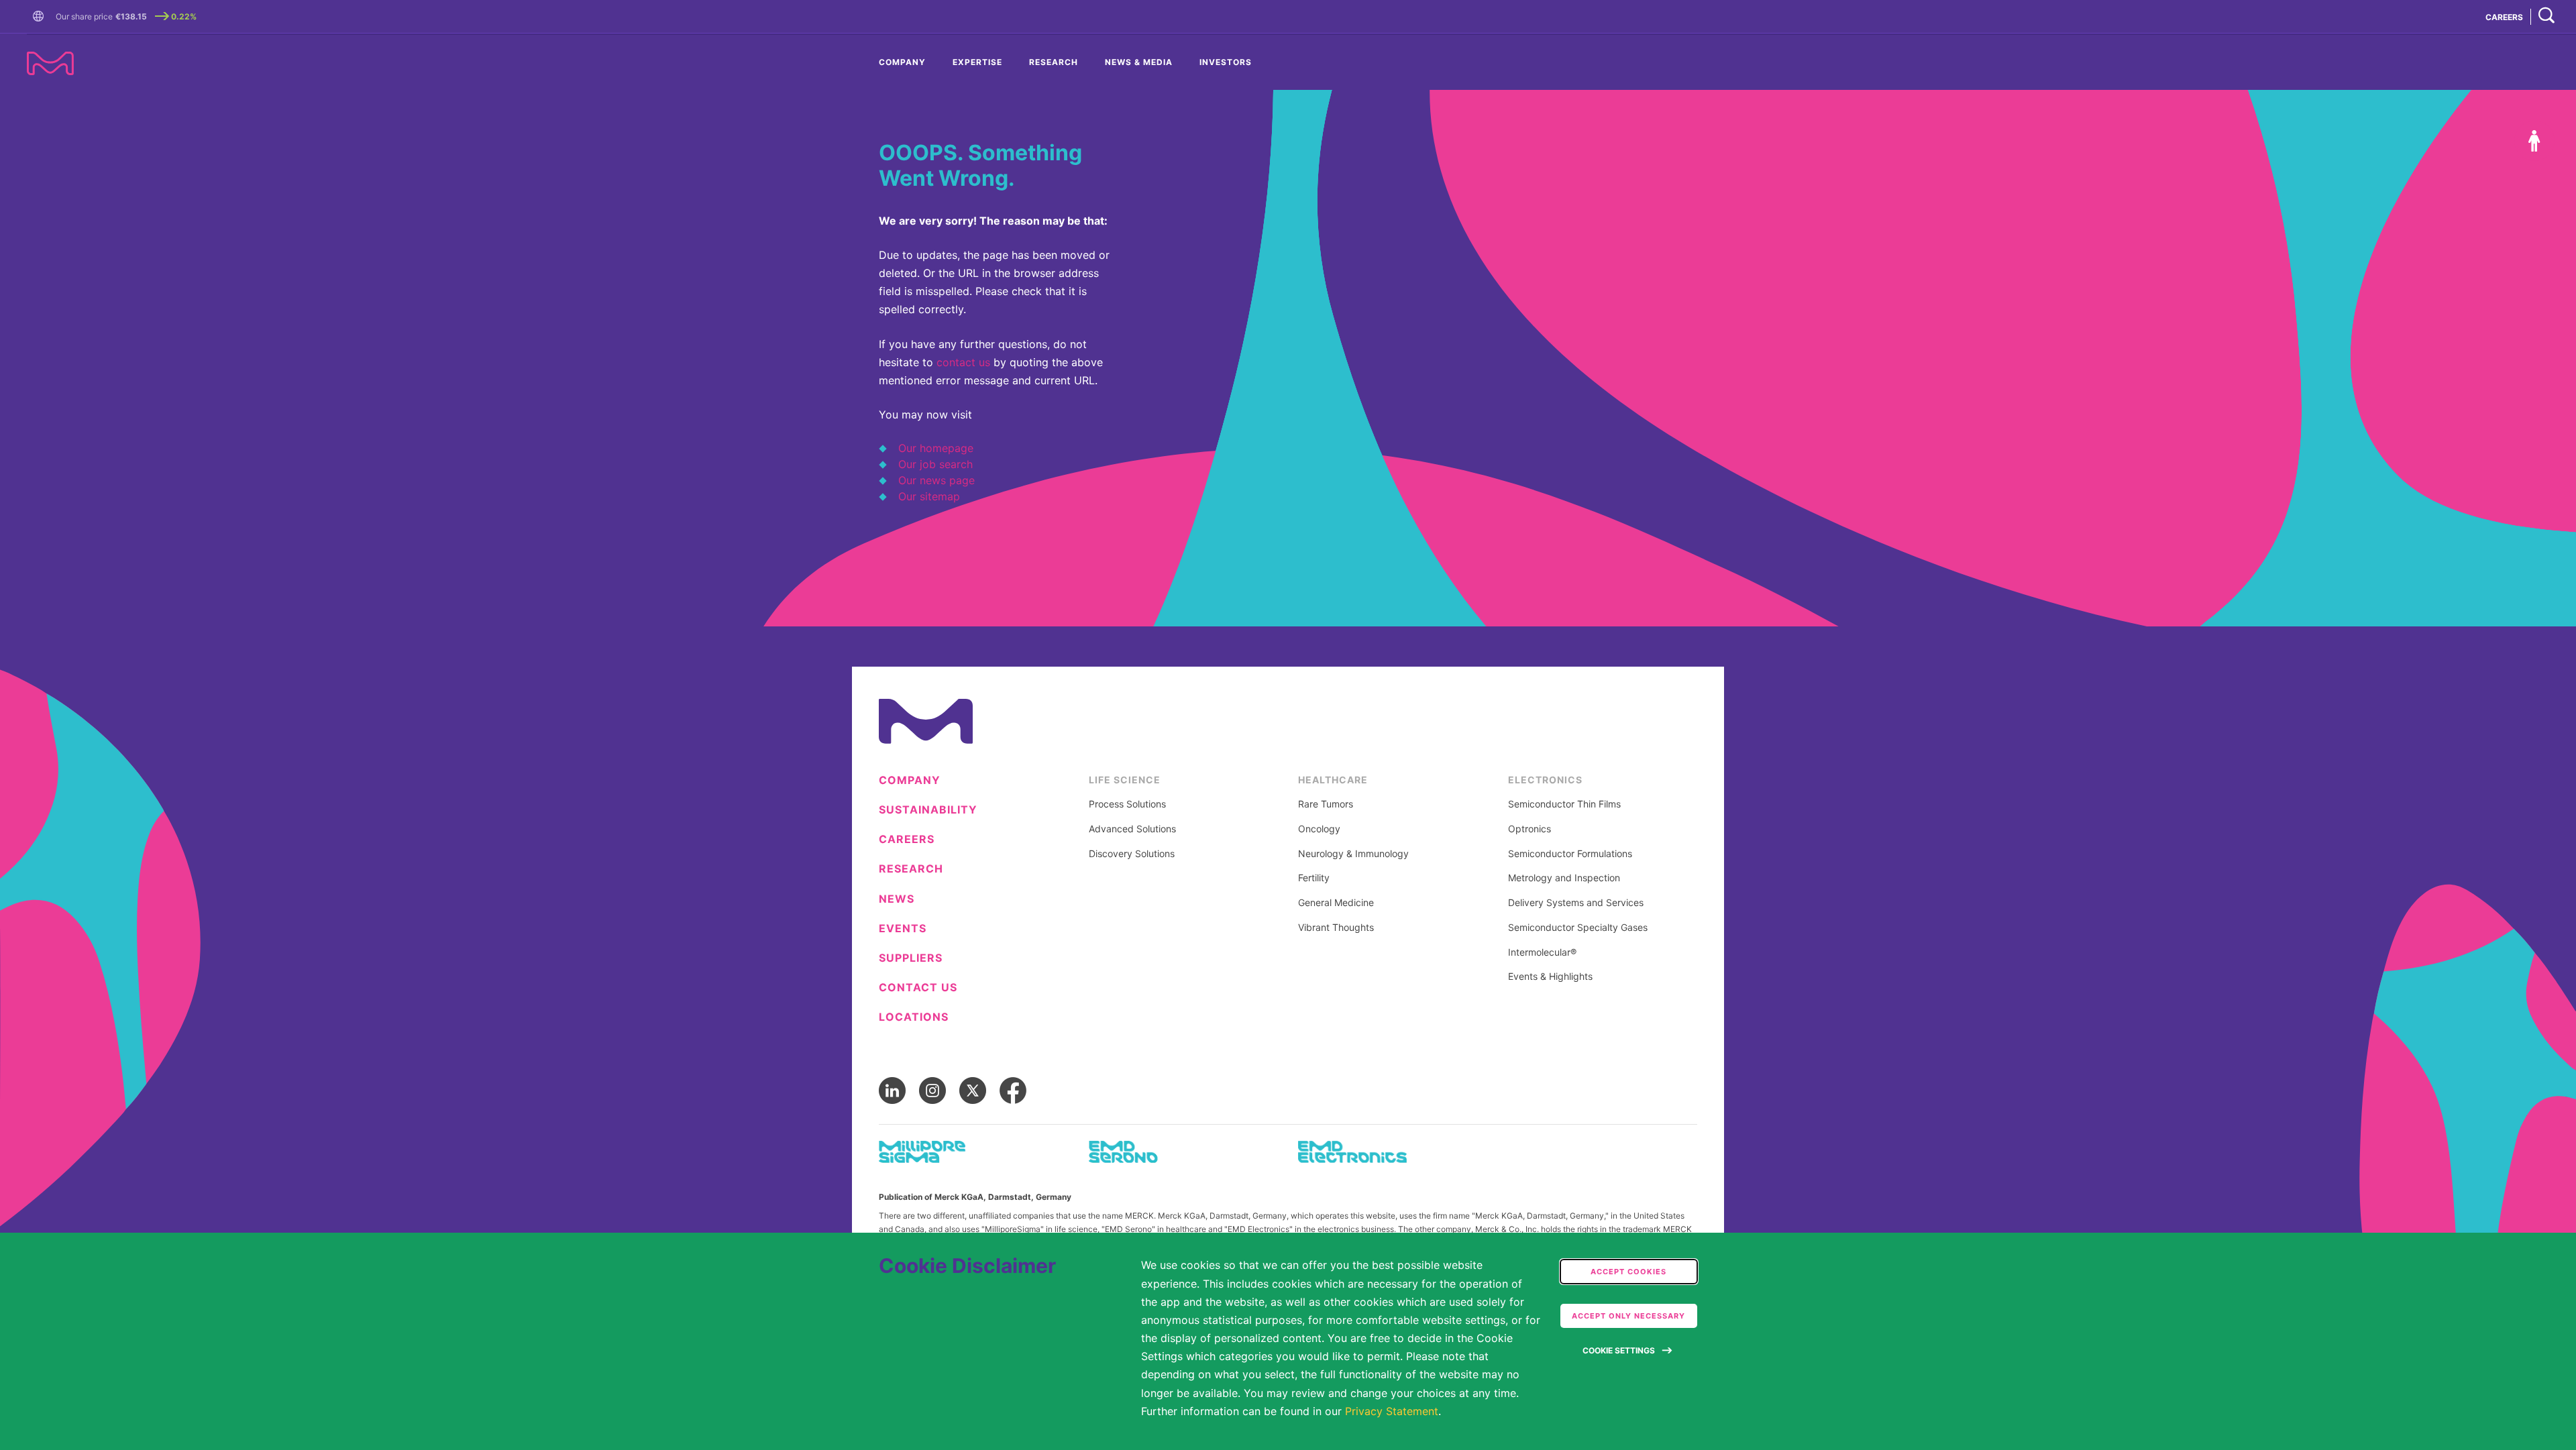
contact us (963, 362)
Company (902, 62)
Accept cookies (1628, 1272)
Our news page (936, 480)
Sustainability (928, 810)
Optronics (1529, 829)
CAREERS (2504, 17)
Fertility (1314, 878)
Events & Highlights (1550, 977)
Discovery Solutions (1132, 854)
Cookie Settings (1619, 1350)
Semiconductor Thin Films (1564, 804)
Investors (1226, 62)
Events (903, 929)
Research (1054, 62)
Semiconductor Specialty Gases (1578, 928)
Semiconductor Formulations (1570, 854)
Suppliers (911, 958)
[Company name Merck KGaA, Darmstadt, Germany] (50, 63)
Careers (907, 839)
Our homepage (936, 448)
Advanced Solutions (1132, 829)
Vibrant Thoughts (1336, 928)
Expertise (977, 62)
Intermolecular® (1542, 952)
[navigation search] (2546, 16)
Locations (914, 1017)
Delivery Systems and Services (1576, 903)
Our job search (935, 464)
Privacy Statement (1392, 1411)
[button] (41, 17)
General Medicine (1336, 903)
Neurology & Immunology (1353, 854)
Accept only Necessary (1628, 1316)
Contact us (918, 988)
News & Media (1139, 62)
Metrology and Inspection (1564, 878)
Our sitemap (929, 496)
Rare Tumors (1326, 804)
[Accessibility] (2534, 141)
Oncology (1319, 829)
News (897, 899)
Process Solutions (1127, 804)
